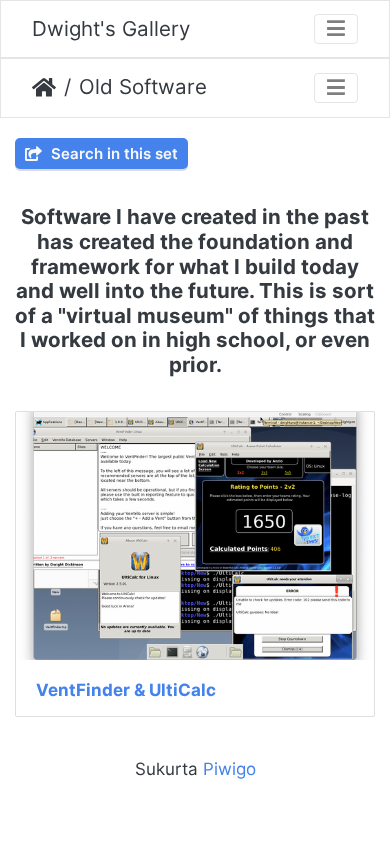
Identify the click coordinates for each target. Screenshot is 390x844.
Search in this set (112, 153)
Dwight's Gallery (111, 28)
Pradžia (44, 88)
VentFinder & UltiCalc (126, 690)
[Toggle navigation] (336, 29)
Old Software (143, 86)
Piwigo (229, 769)
